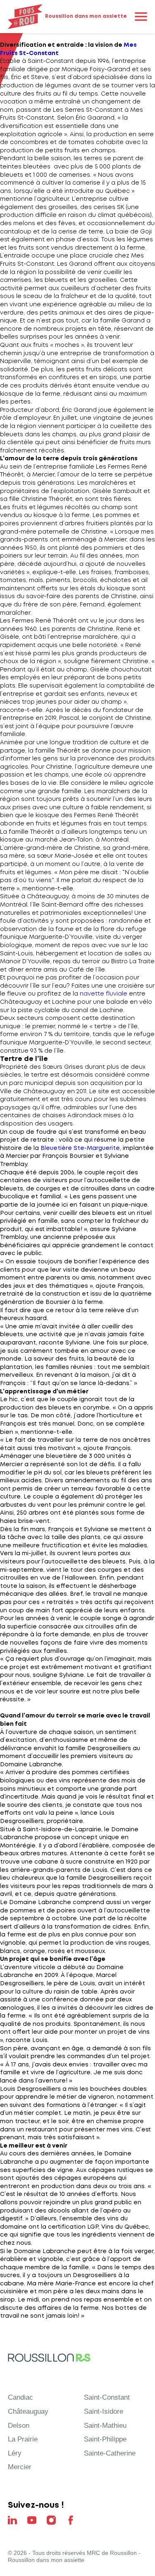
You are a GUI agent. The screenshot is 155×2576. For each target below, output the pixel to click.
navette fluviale (104, 994)
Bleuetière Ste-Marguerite (80, 1148)
